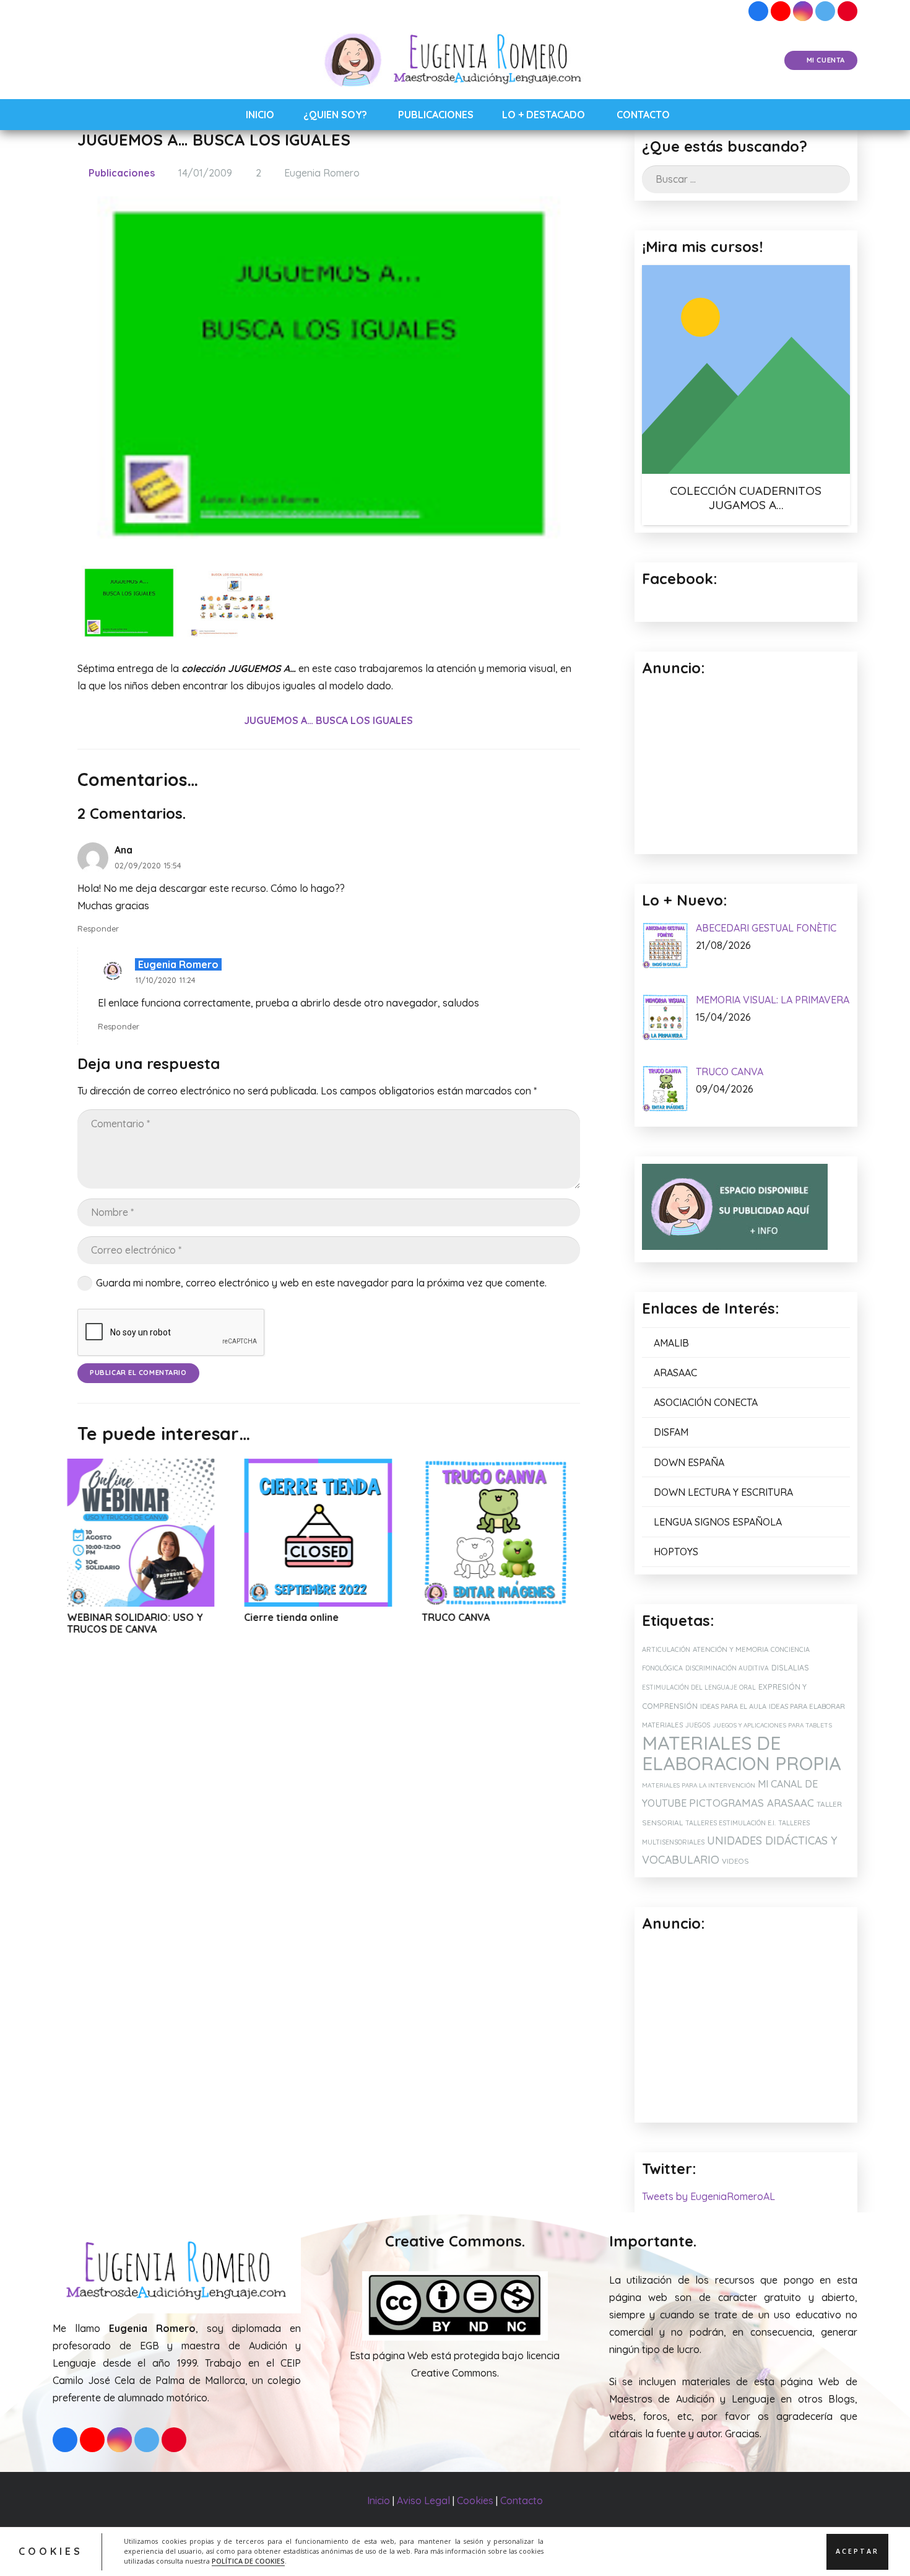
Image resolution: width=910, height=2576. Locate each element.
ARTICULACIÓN (666, 1649)
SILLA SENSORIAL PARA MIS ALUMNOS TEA (528, 1623)
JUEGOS (698, 1725)
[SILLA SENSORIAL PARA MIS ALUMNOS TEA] (538, 1533)
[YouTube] (781, 11)
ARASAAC (675, 1373)
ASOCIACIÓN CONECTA (706, 1402)
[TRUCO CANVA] (361, 1533)
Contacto (522, 2500)
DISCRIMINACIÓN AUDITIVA (727, 1668)
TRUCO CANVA (321, 1617)
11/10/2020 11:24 (165, 980)
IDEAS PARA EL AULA (733, 1706)
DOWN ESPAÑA (689, 1462)
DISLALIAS (790, 1668)
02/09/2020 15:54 (148, 865)
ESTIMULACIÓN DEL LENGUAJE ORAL (699, 1687)
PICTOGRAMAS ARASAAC (752, 1803)
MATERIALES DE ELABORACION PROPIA (741, 1753)
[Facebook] (758, 11)
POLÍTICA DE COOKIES (248, 2561)
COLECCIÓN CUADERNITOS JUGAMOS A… (746, 498)
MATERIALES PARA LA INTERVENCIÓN (699, 1785)
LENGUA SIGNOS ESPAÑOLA (718, 1522)
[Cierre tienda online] (183, 1533)
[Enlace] (455, 61)
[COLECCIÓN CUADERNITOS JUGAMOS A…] (746, 369)
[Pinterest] (847, 11)
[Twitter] (825, 11)
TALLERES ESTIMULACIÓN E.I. (730, 1823)
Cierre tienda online (156, 1617)
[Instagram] (803, 11)
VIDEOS (735, 1861)
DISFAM (671, 1432)
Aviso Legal (423, 2500)
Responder (98, 928)
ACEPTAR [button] (857, 2551)
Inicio (379, 2500)
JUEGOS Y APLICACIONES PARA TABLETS (772, 1725)
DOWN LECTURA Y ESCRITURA (723, 1492)
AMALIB (671, 1343)
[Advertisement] (746, 2028)
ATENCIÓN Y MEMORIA (730, 1649)
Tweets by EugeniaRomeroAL (708, 2196)
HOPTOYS (676, 1552)
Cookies (475, 2500)
